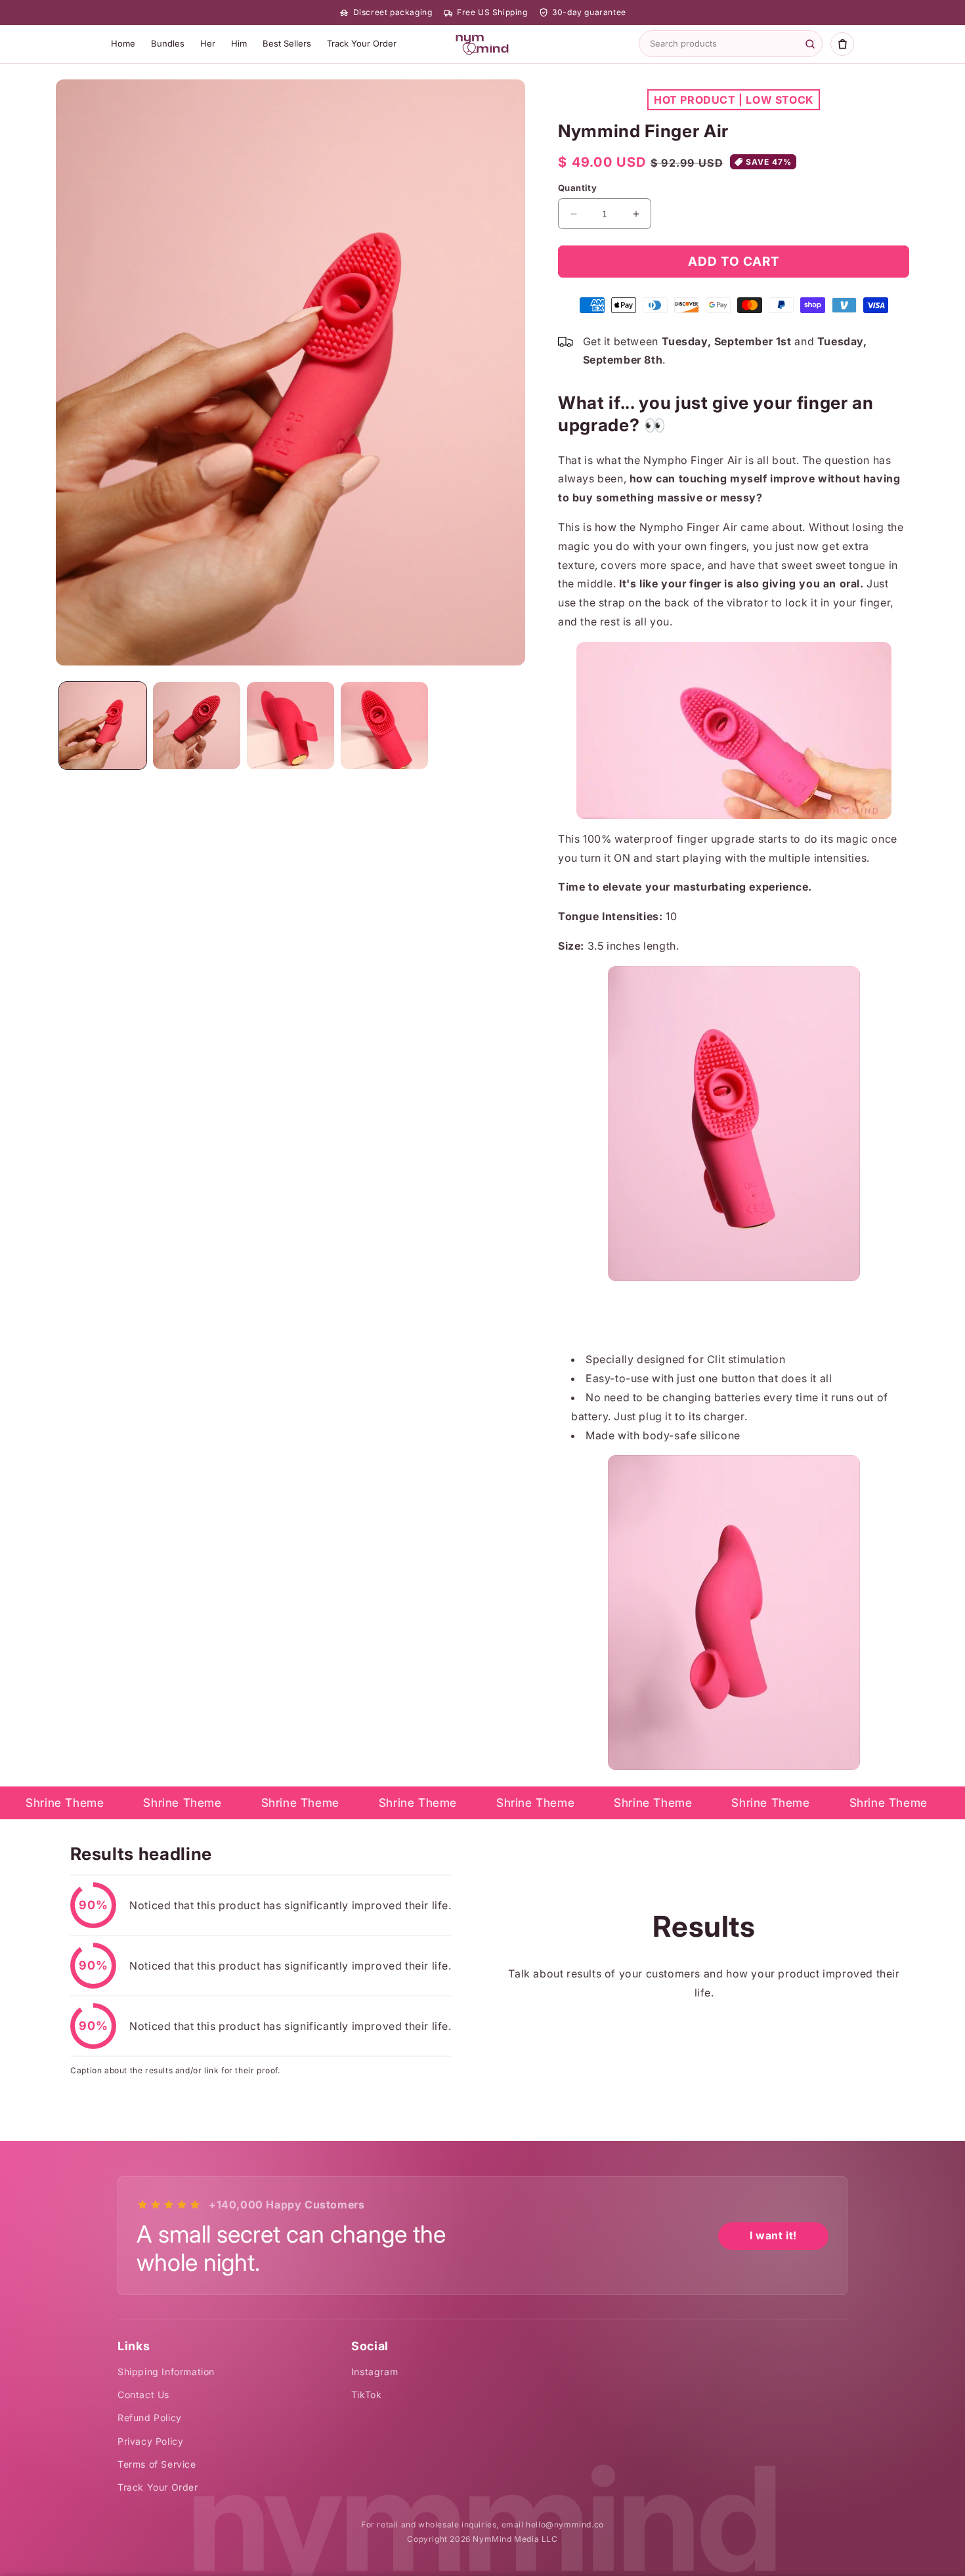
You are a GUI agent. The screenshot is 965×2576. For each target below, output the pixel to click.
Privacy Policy (150, 2441)
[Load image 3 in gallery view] (290, 726)
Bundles (168, 43)
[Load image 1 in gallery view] (103, 726)
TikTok (367, 2395)
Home (123, 43)
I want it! (773, 2235)
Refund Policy (150, 2418)
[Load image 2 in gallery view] (197, 726)
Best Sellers (287, 43)
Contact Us (143, 2395)
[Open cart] (842, 44)
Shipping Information (166, 2372)
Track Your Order (362, 43)
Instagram (375, 2372)
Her (208, 43)
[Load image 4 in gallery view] (384, 726)
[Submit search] (810, 44)
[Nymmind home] (482, 44)
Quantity (577, 188)
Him (239, 43)
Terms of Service (157, 2464)
